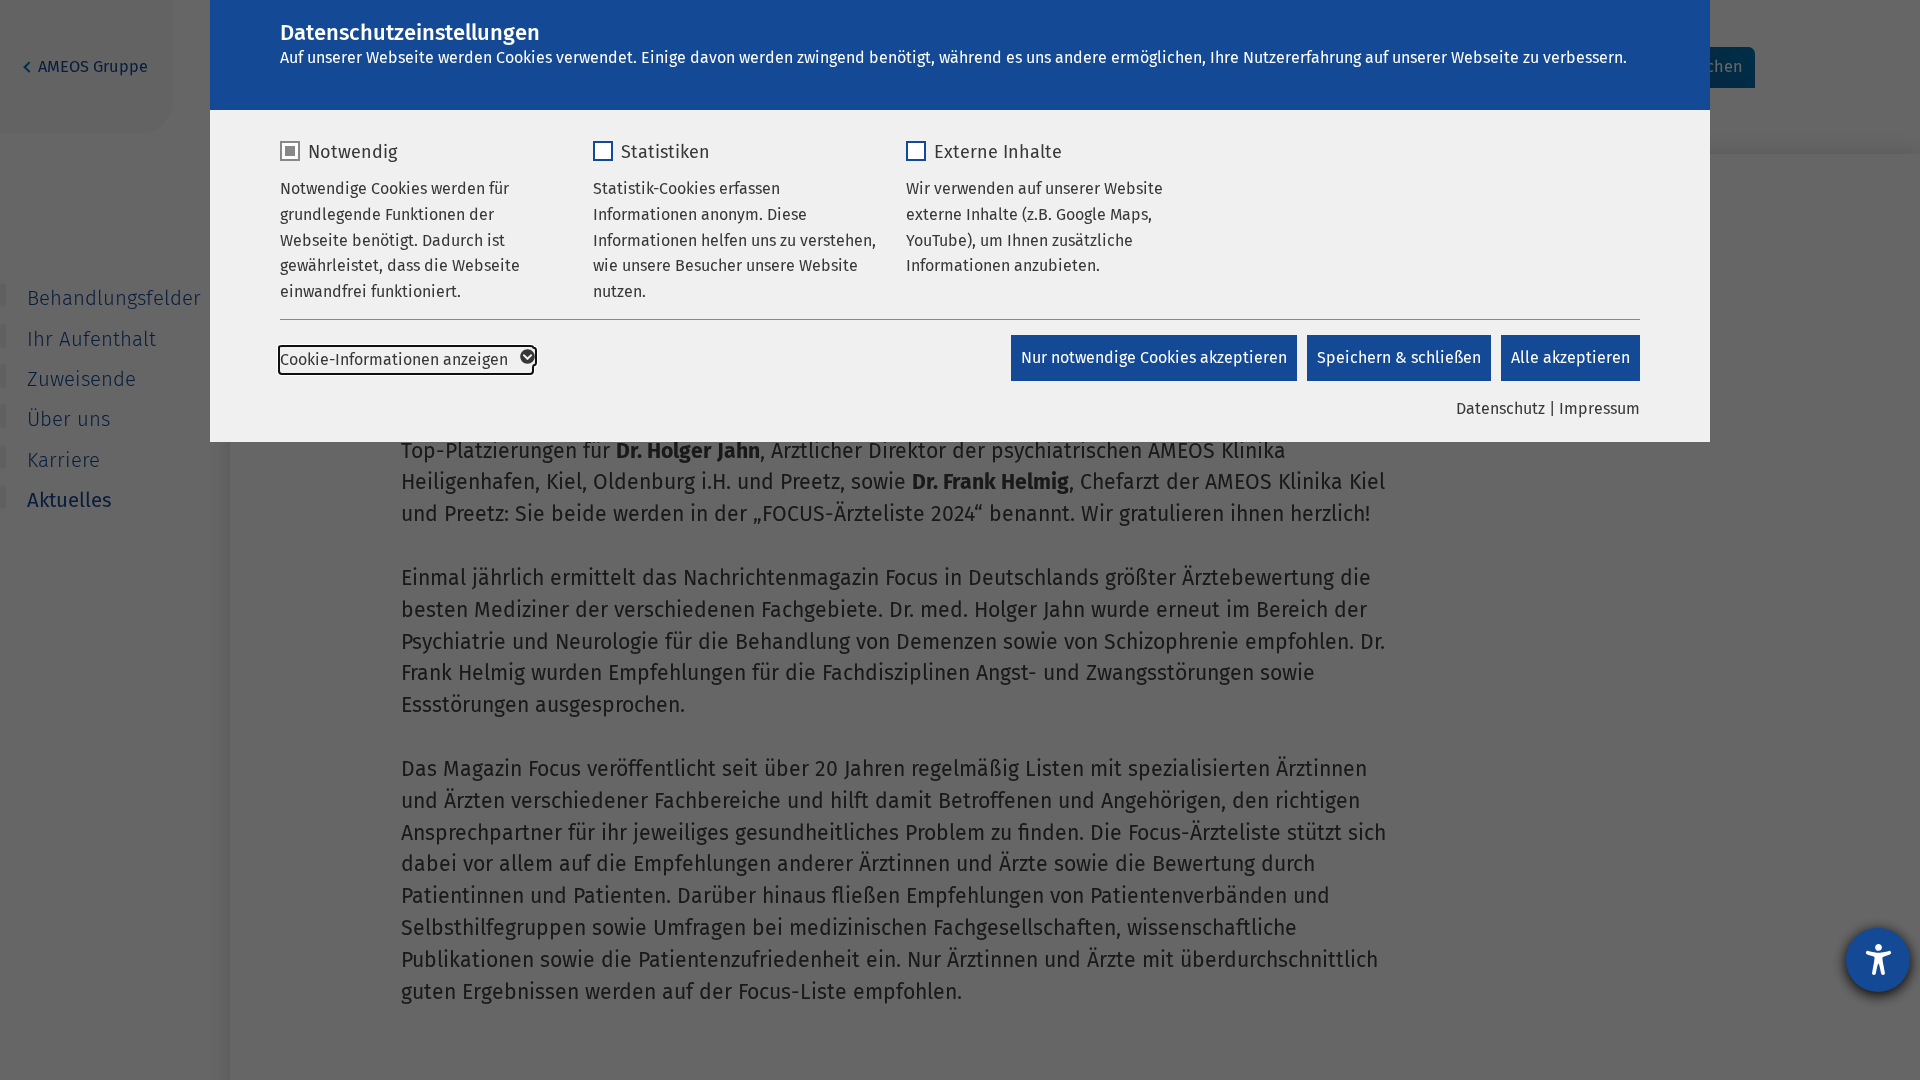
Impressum (1599, 408)
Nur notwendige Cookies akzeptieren (1154, 357)
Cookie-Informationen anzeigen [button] (396, 359)
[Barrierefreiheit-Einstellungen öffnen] (1878, 960)
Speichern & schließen (1399, 357)
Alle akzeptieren (1570, 357)
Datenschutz (1500, 408)
